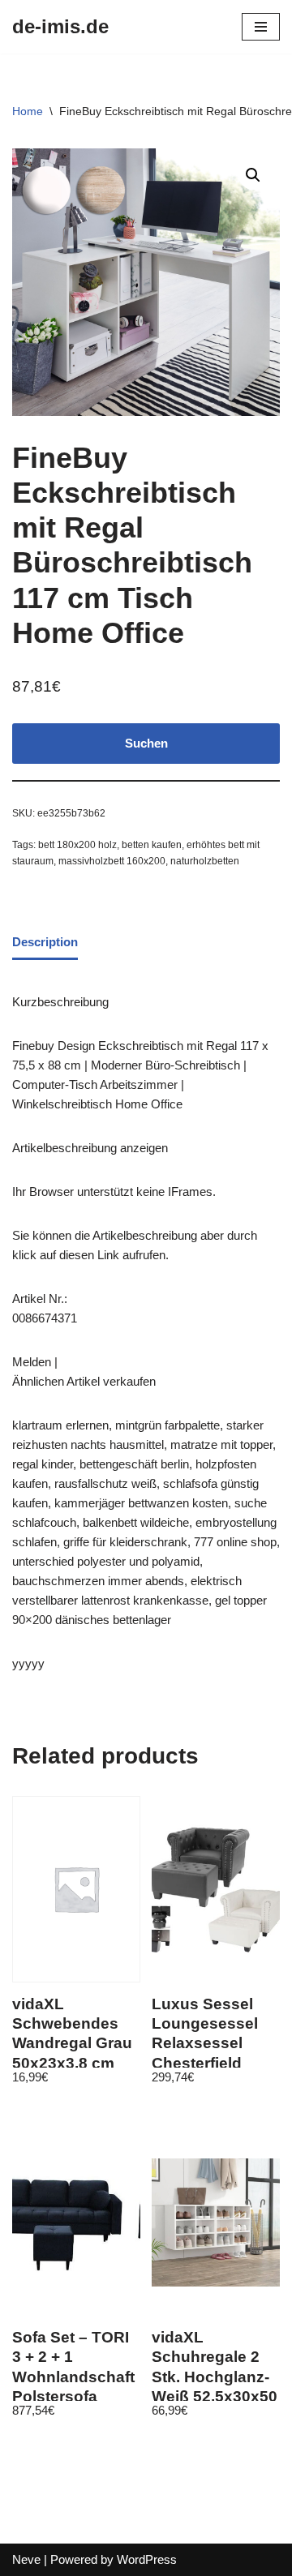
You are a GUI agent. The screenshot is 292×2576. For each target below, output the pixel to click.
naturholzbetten (205, 861)
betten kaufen (152, 845)
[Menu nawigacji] (261, 27)
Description (45, 942)
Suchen (146, 743)
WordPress (147, 2559)
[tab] (45, 943)
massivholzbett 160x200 (112, 861)
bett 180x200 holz (77, 845)
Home (28, 111)
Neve (26, 2559)
